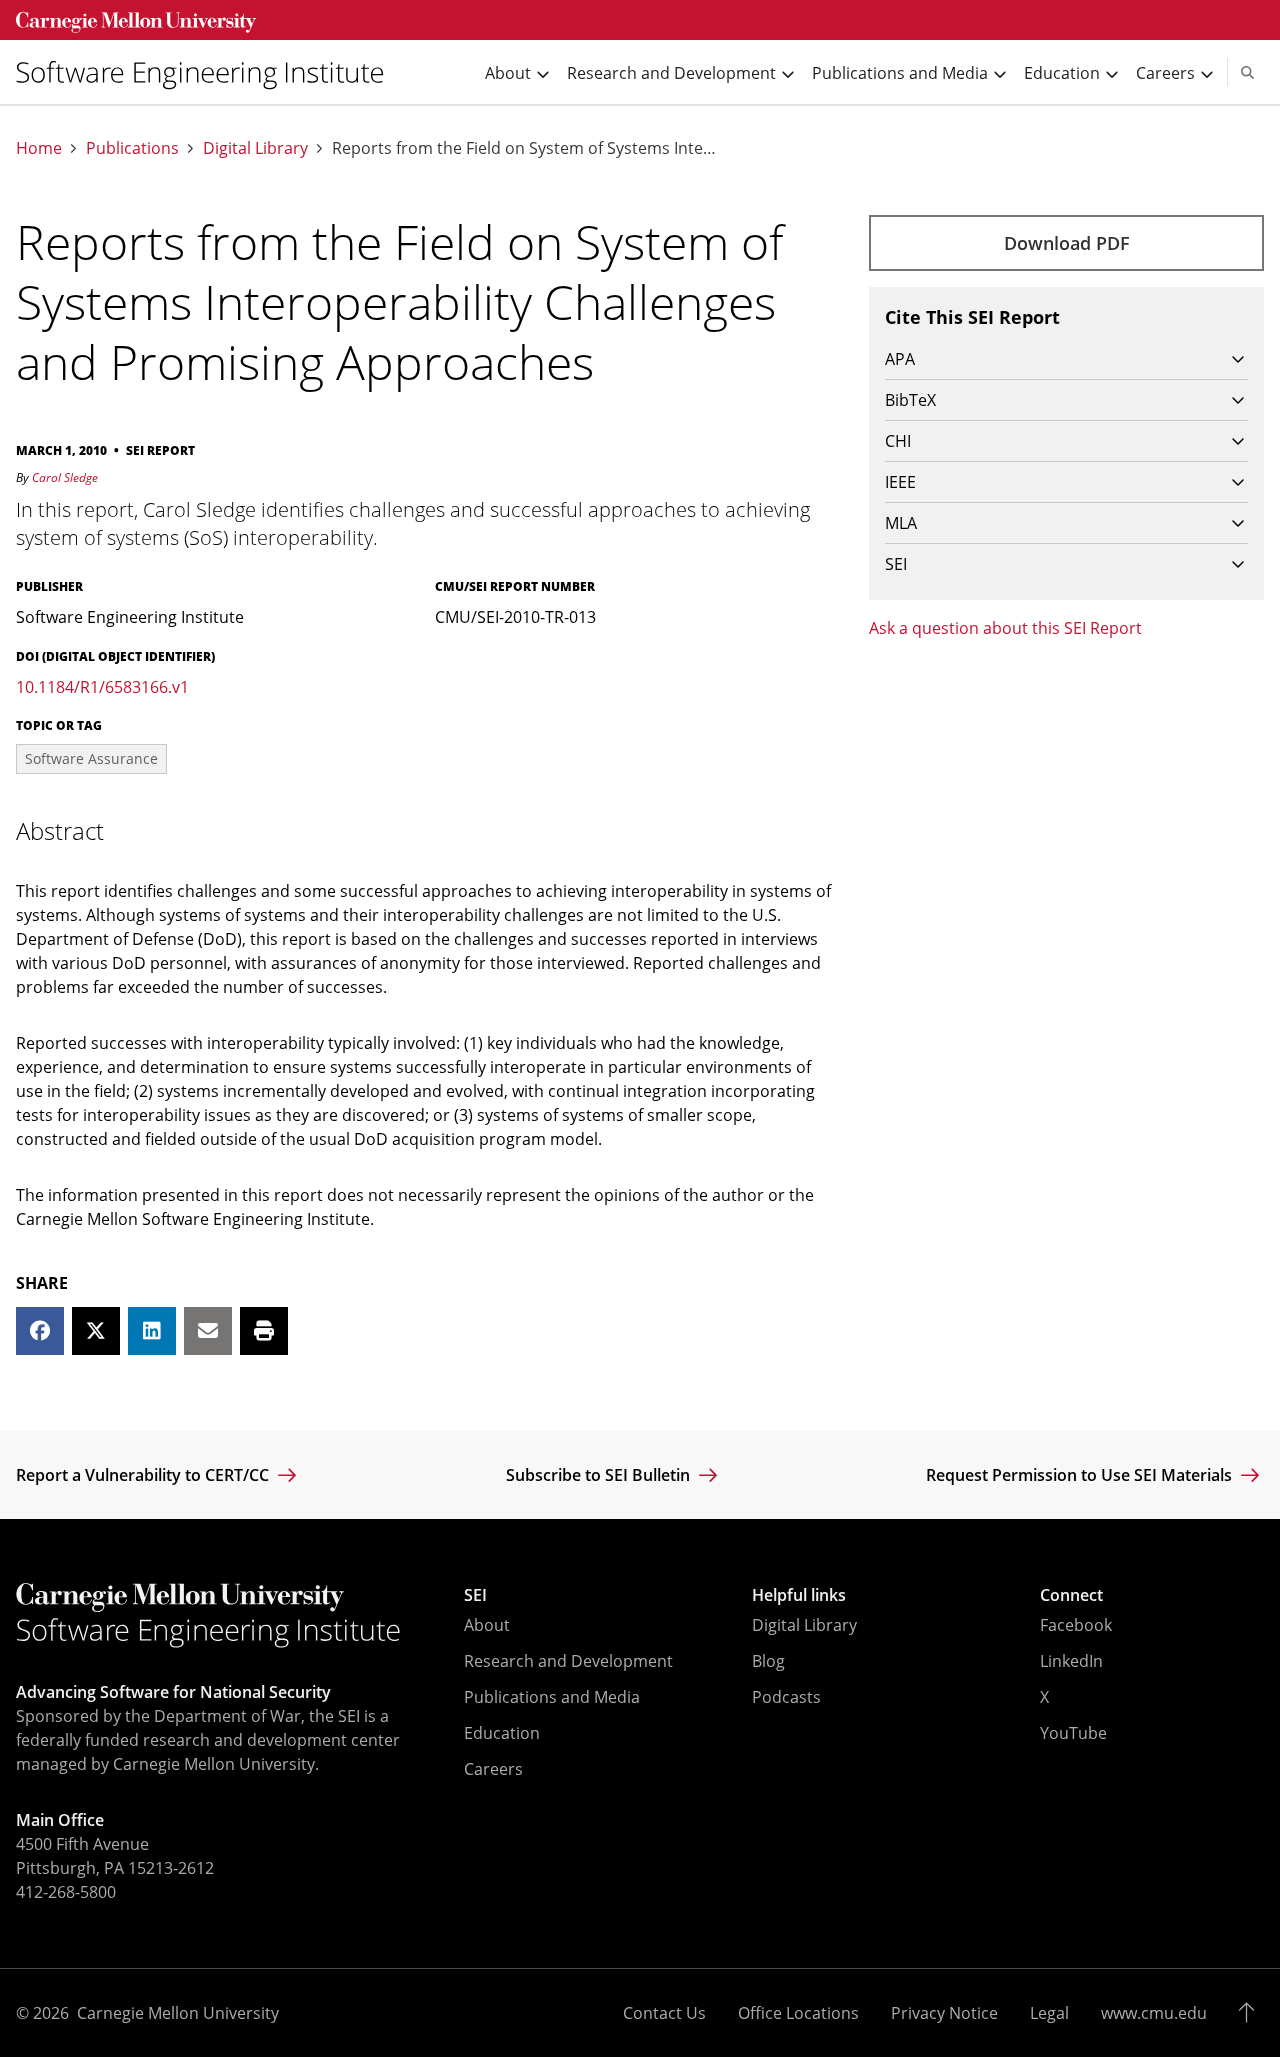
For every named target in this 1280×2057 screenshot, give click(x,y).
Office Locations (798, 2013)
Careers (493, 1769)
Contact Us (664, 2013)
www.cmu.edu (1154, 2013)
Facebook (1076, 1625)
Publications (132, 148)
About (487, 1625)
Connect (1071, 1595)
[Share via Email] (208, 1331)
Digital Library (255, 148)
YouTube (1073, 1733)
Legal (1049, 2013)
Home (39, 148)
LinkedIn (1071, 1661)
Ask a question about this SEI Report (1005, 628)
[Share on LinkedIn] (152, 1331)
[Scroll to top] (1251, 2013)
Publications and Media (552, 1697)
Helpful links (799, 1595)
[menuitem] (208, 72)
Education (502, 1733)
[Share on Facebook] (40, 1331)
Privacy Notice (944, 2013)
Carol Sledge (65, 477)
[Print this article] (264, 1331)
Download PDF (1067, 243)
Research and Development (568, 1661)
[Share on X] (96, 1331)
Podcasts (786, 1697)
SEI (475, 1595)
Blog (768, 1661)
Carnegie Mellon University (178, 2013)
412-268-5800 (66, 1892)
